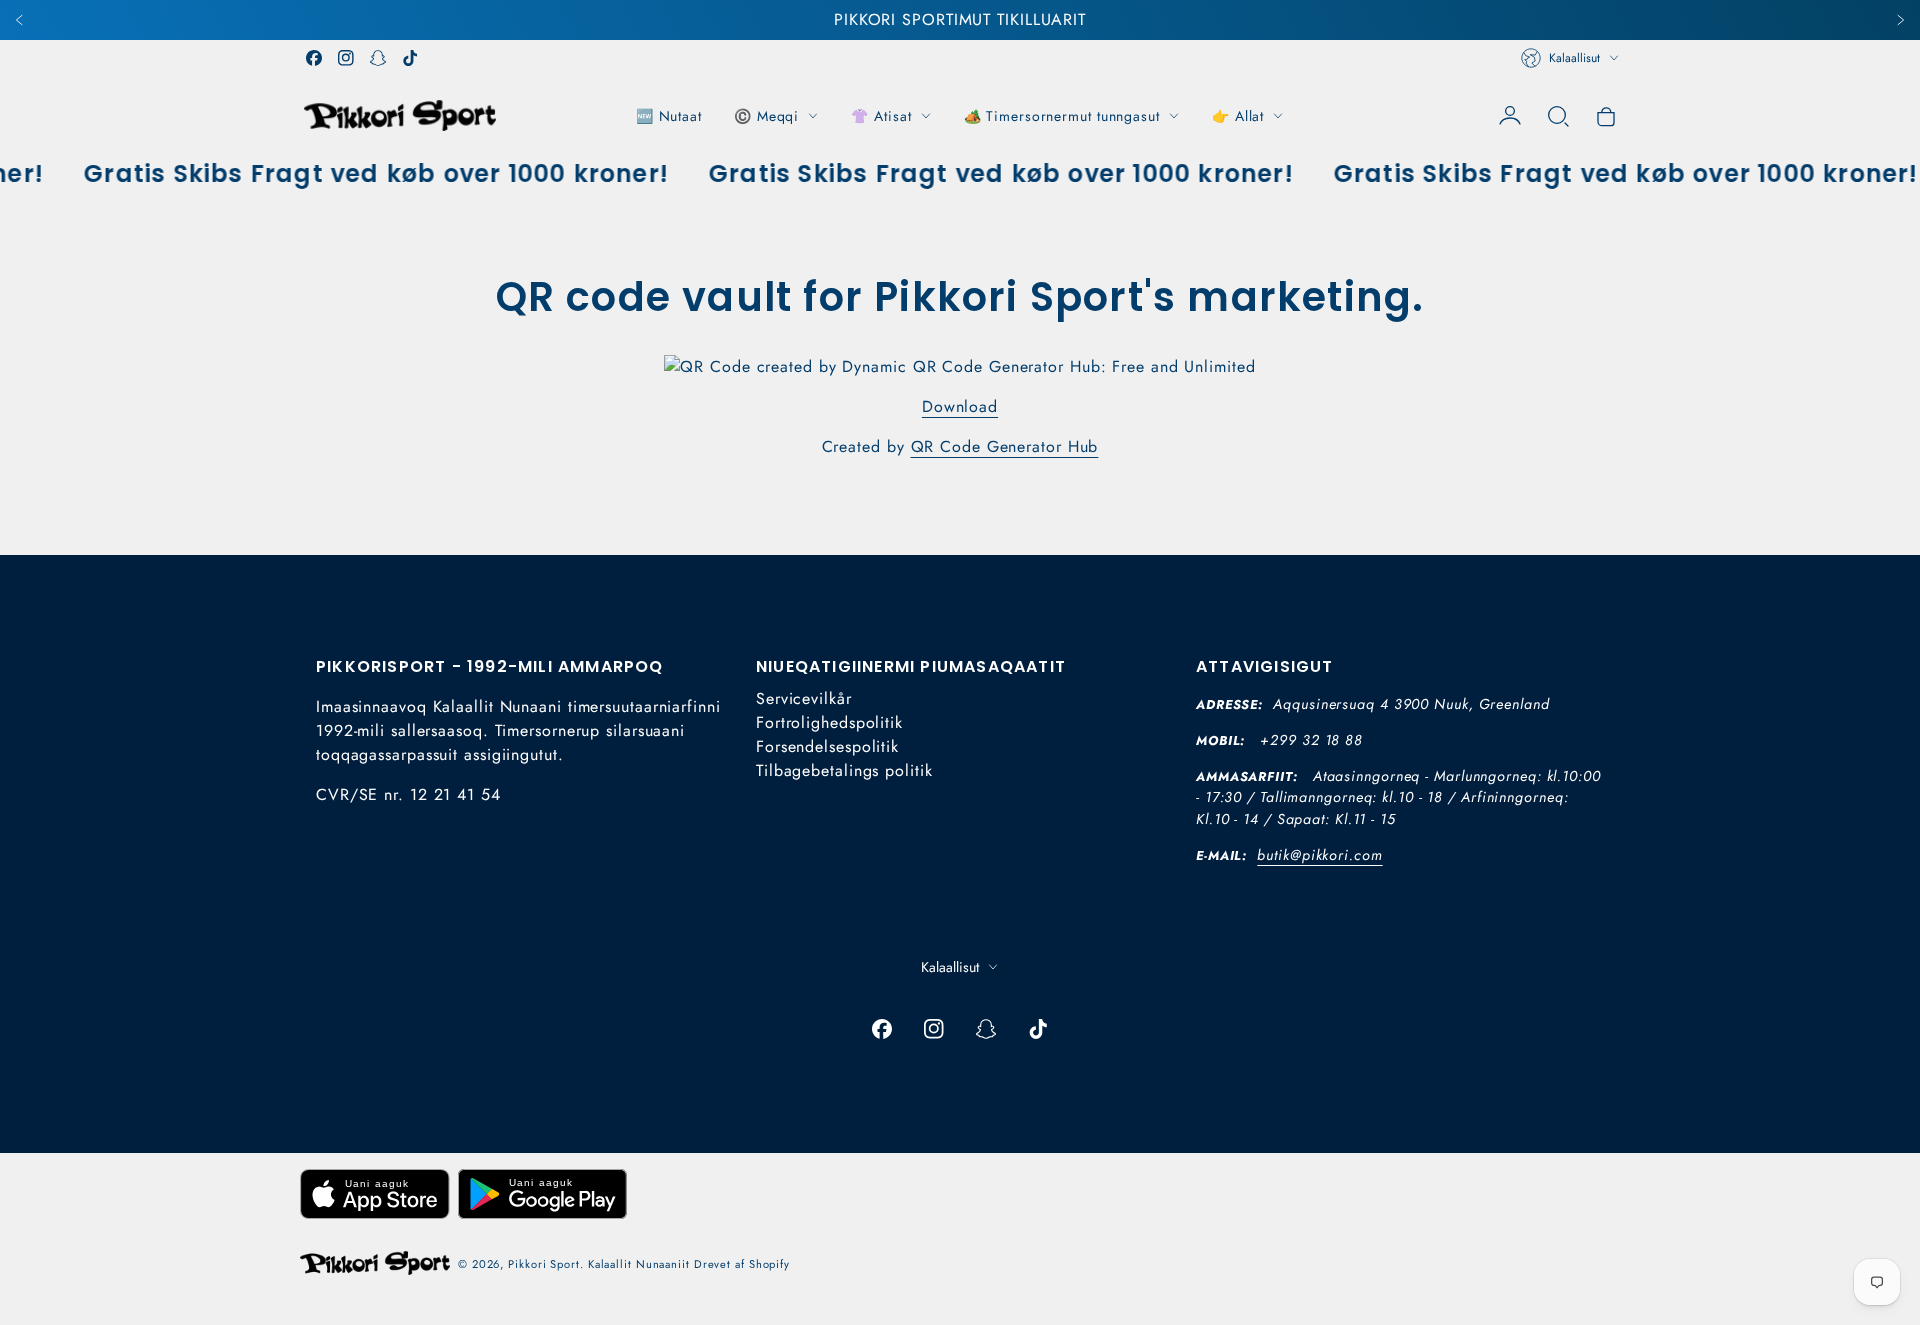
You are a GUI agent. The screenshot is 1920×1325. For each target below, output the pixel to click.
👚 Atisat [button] (881, 116)
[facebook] (314, 58)
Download (960, 406)
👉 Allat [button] (1238, 116)
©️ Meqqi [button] (766, 116)
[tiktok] (410, 58)
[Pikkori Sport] (400, 115)
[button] (1558, 116)
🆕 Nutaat (669, 116)
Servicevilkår (804, 698)
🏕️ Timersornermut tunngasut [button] (1062, 116)
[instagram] (346, 58)
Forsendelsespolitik (827, 746)
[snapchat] (378, 58)
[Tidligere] (20, 20)
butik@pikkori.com (1319, 855)
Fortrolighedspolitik (829, 722)
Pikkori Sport (544, 1264)
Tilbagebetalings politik (844, 770)
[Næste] (1900, 20)
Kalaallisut (1574, 58)
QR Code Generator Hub (1005, 446)
